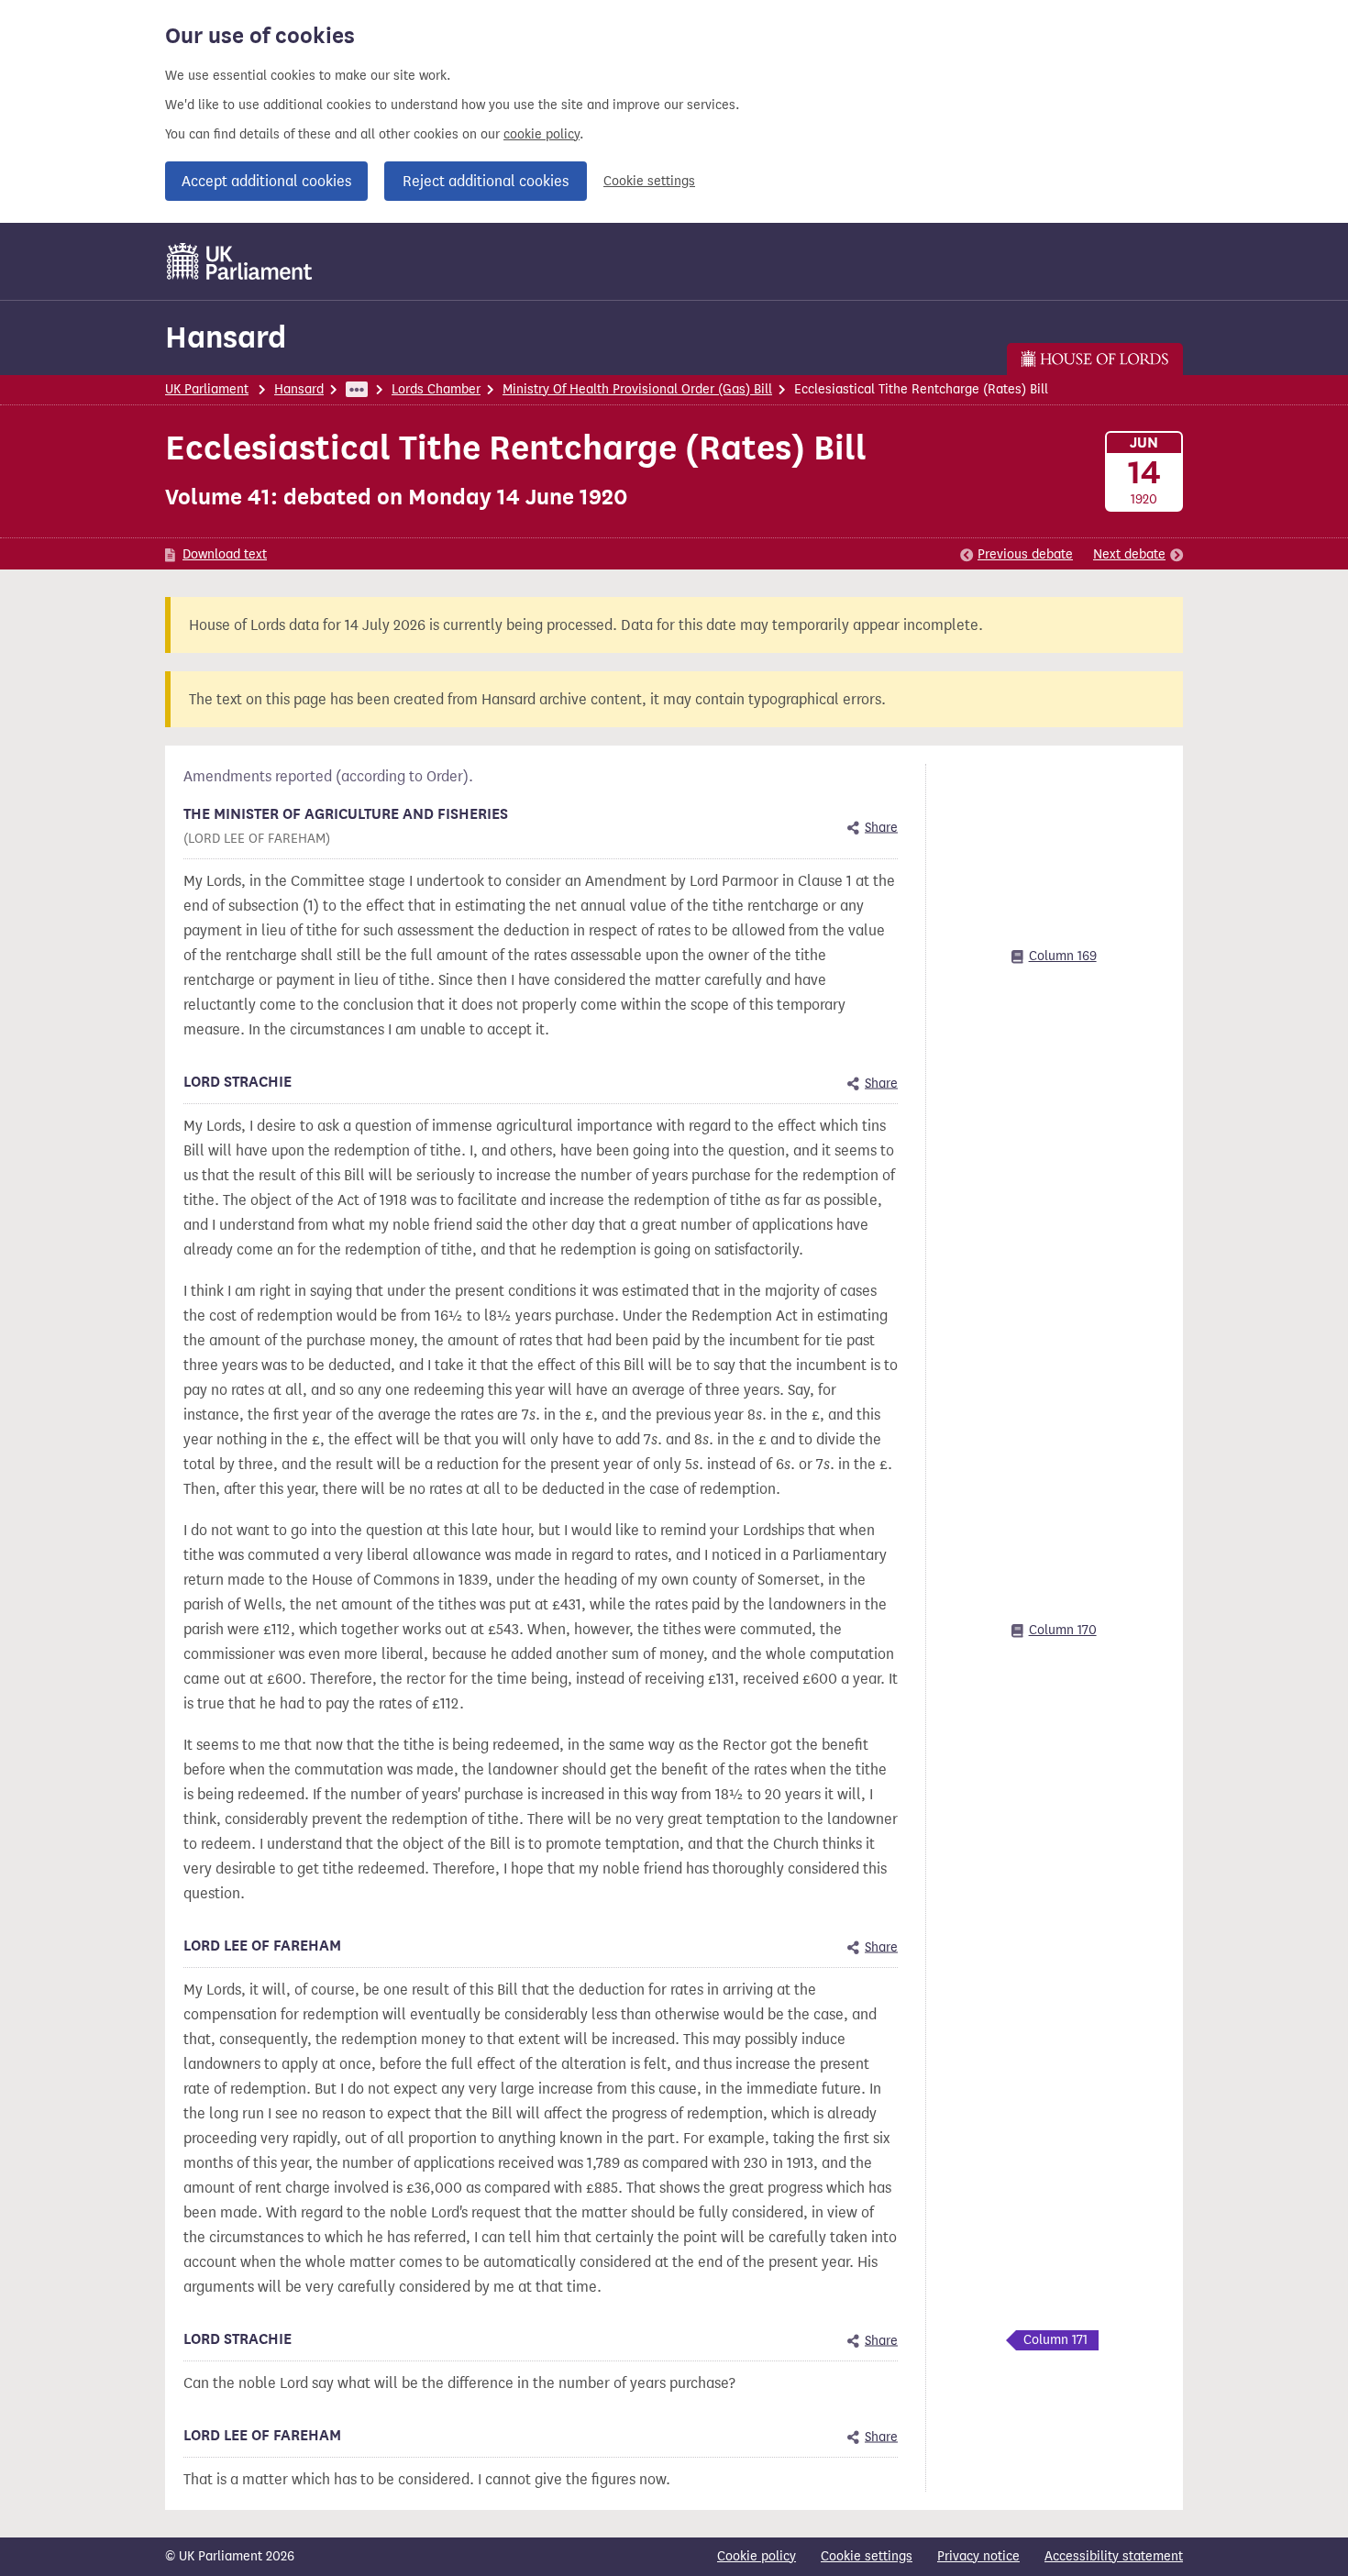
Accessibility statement (1114, 2556)
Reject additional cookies (486, 181)
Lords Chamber (436, 389)
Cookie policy (757, 2556)
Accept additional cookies (266, 181)
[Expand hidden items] (357, 389)
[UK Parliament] (240, 261)
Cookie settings (649, 181)
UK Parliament (207, 389)
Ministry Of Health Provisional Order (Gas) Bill (637, 389)
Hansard (226, 337)
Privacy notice (978, 2556)
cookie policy (541, 134)
